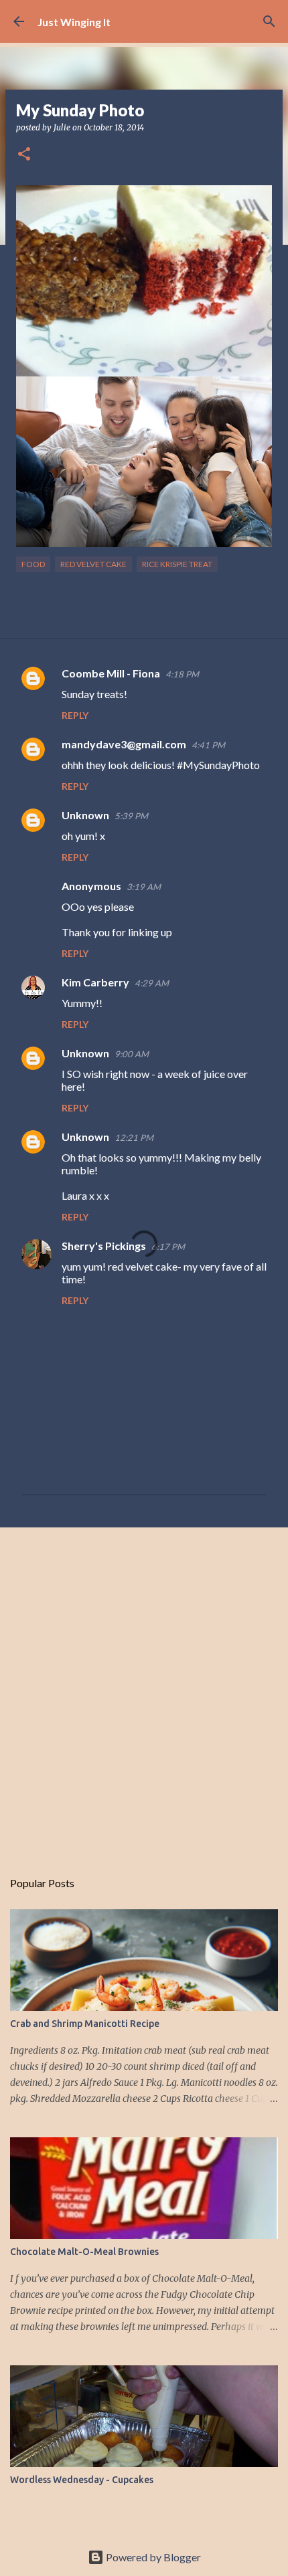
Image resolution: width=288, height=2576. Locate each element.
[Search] (269, 21)
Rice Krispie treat (177, 564)
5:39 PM (131, 816)
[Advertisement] (144, 1691)
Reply (75, 715)
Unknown (85, 815)
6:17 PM (168, 1247)
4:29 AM (152, 983)
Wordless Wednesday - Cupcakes (82, 2480)
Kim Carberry (95, 982)
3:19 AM (144, 887)
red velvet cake (93, 564)
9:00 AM (132, 1054)
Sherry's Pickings (104, 1246)
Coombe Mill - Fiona (111, 673)
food (33, 564)
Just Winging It (74, 22)
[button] (24, 155)
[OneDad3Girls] (144, 543)
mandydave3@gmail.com (124, 744)
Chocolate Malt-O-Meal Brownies (84, 2252)
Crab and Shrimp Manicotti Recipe (85, 2024)
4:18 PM (182, 674)
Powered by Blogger (152, 2557)
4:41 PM (208, 745)
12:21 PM (134, 1138)
